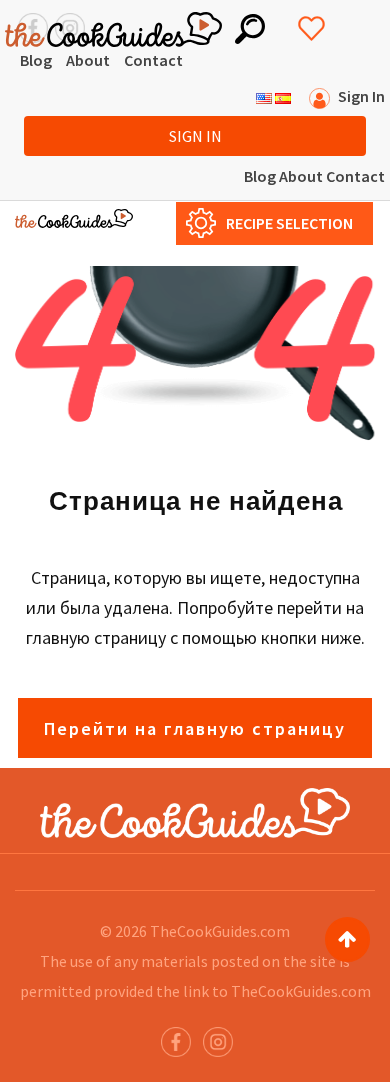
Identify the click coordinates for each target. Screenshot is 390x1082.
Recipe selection (289, 223)
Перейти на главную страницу (195, 728)
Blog (36, 60)
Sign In (195, 136)
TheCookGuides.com (220, 931)
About (88, 60)
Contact (153, 60)
